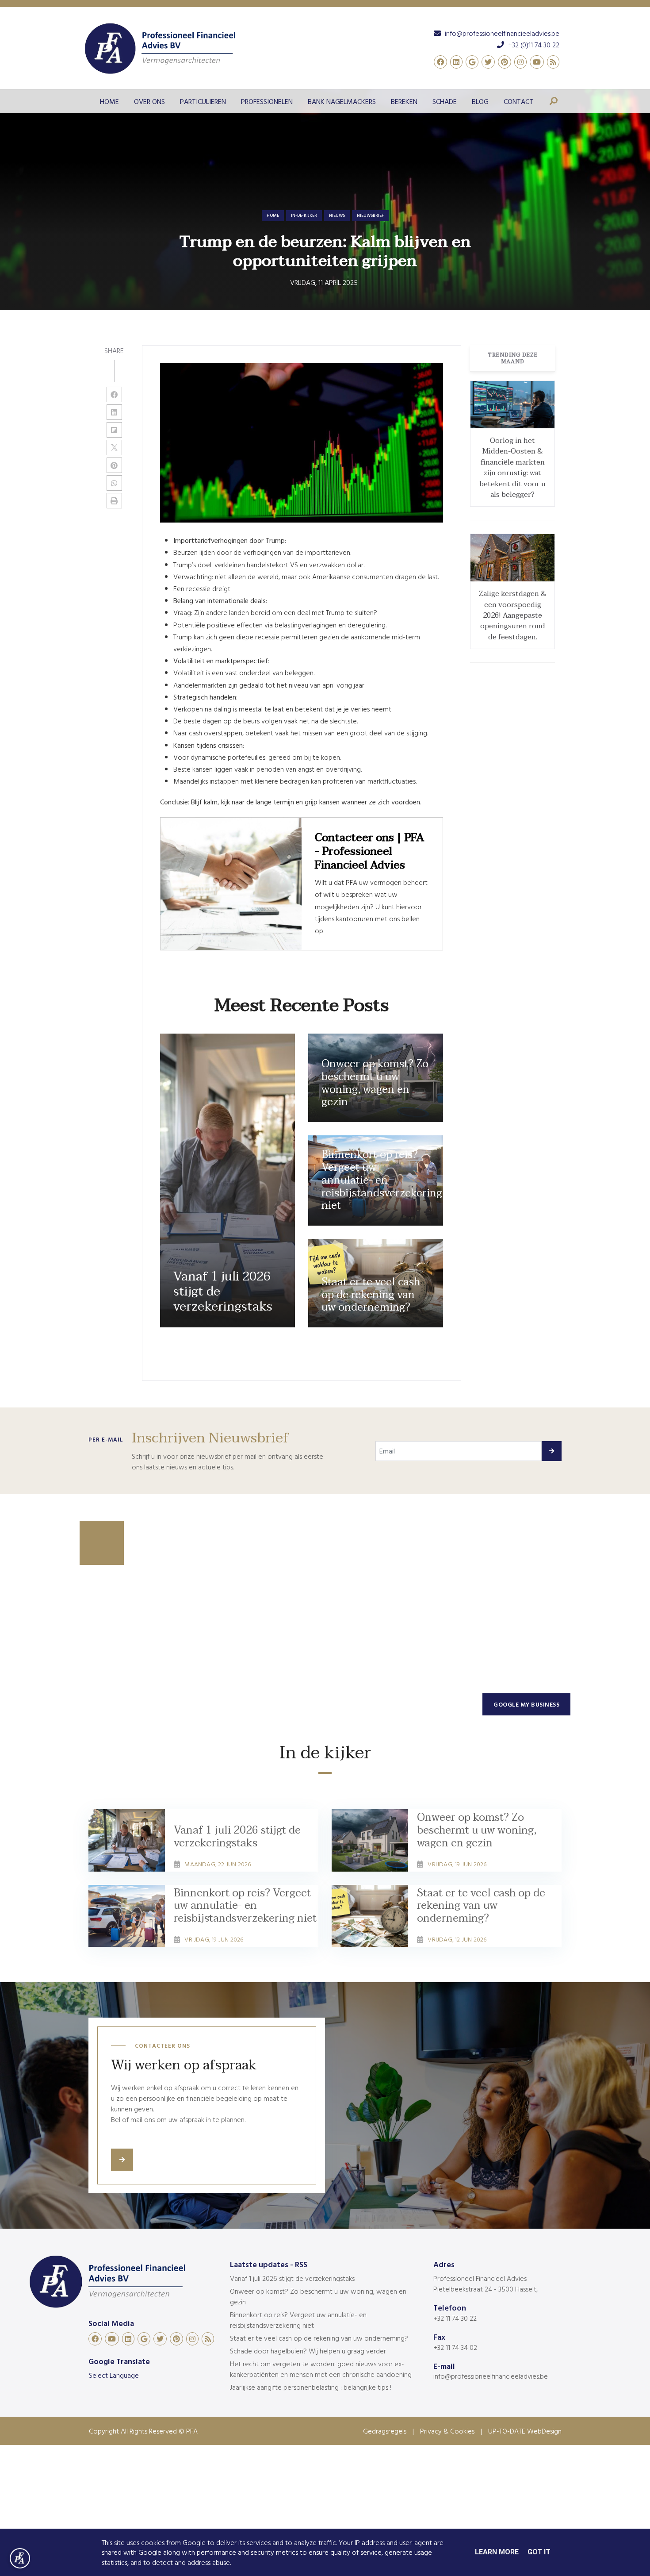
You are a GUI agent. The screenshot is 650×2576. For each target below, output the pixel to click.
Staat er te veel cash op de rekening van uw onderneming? (319, 2338)
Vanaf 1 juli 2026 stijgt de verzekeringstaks (292, 2278)
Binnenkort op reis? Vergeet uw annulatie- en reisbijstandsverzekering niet (298, 2320)
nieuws (337, 215)
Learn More (497, 2552)
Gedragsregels (385, 2431)
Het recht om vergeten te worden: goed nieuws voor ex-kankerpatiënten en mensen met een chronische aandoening (321, 2369)
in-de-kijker (304, 215)
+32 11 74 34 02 (455, 2347)
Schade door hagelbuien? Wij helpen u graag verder (308, 2351)
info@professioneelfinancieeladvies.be (491, 2376)
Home (273, 215)
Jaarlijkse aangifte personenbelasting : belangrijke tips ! (311, 2387)
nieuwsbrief (370, 215)
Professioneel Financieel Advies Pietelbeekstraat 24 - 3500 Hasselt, (486, 2284)
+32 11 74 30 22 (455, 2318)
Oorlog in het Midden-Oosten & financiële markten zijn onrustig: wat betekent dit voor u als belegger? (512, 468)
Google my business (526, 1704)
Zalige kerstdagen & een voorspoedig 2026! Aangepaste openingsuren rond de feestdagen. (513, 615)
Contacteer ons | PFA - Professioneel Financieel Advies (369, 852)
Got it (539, 2552)
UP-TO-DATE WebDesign (525, 2431)
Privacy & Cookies (447, 2431)
